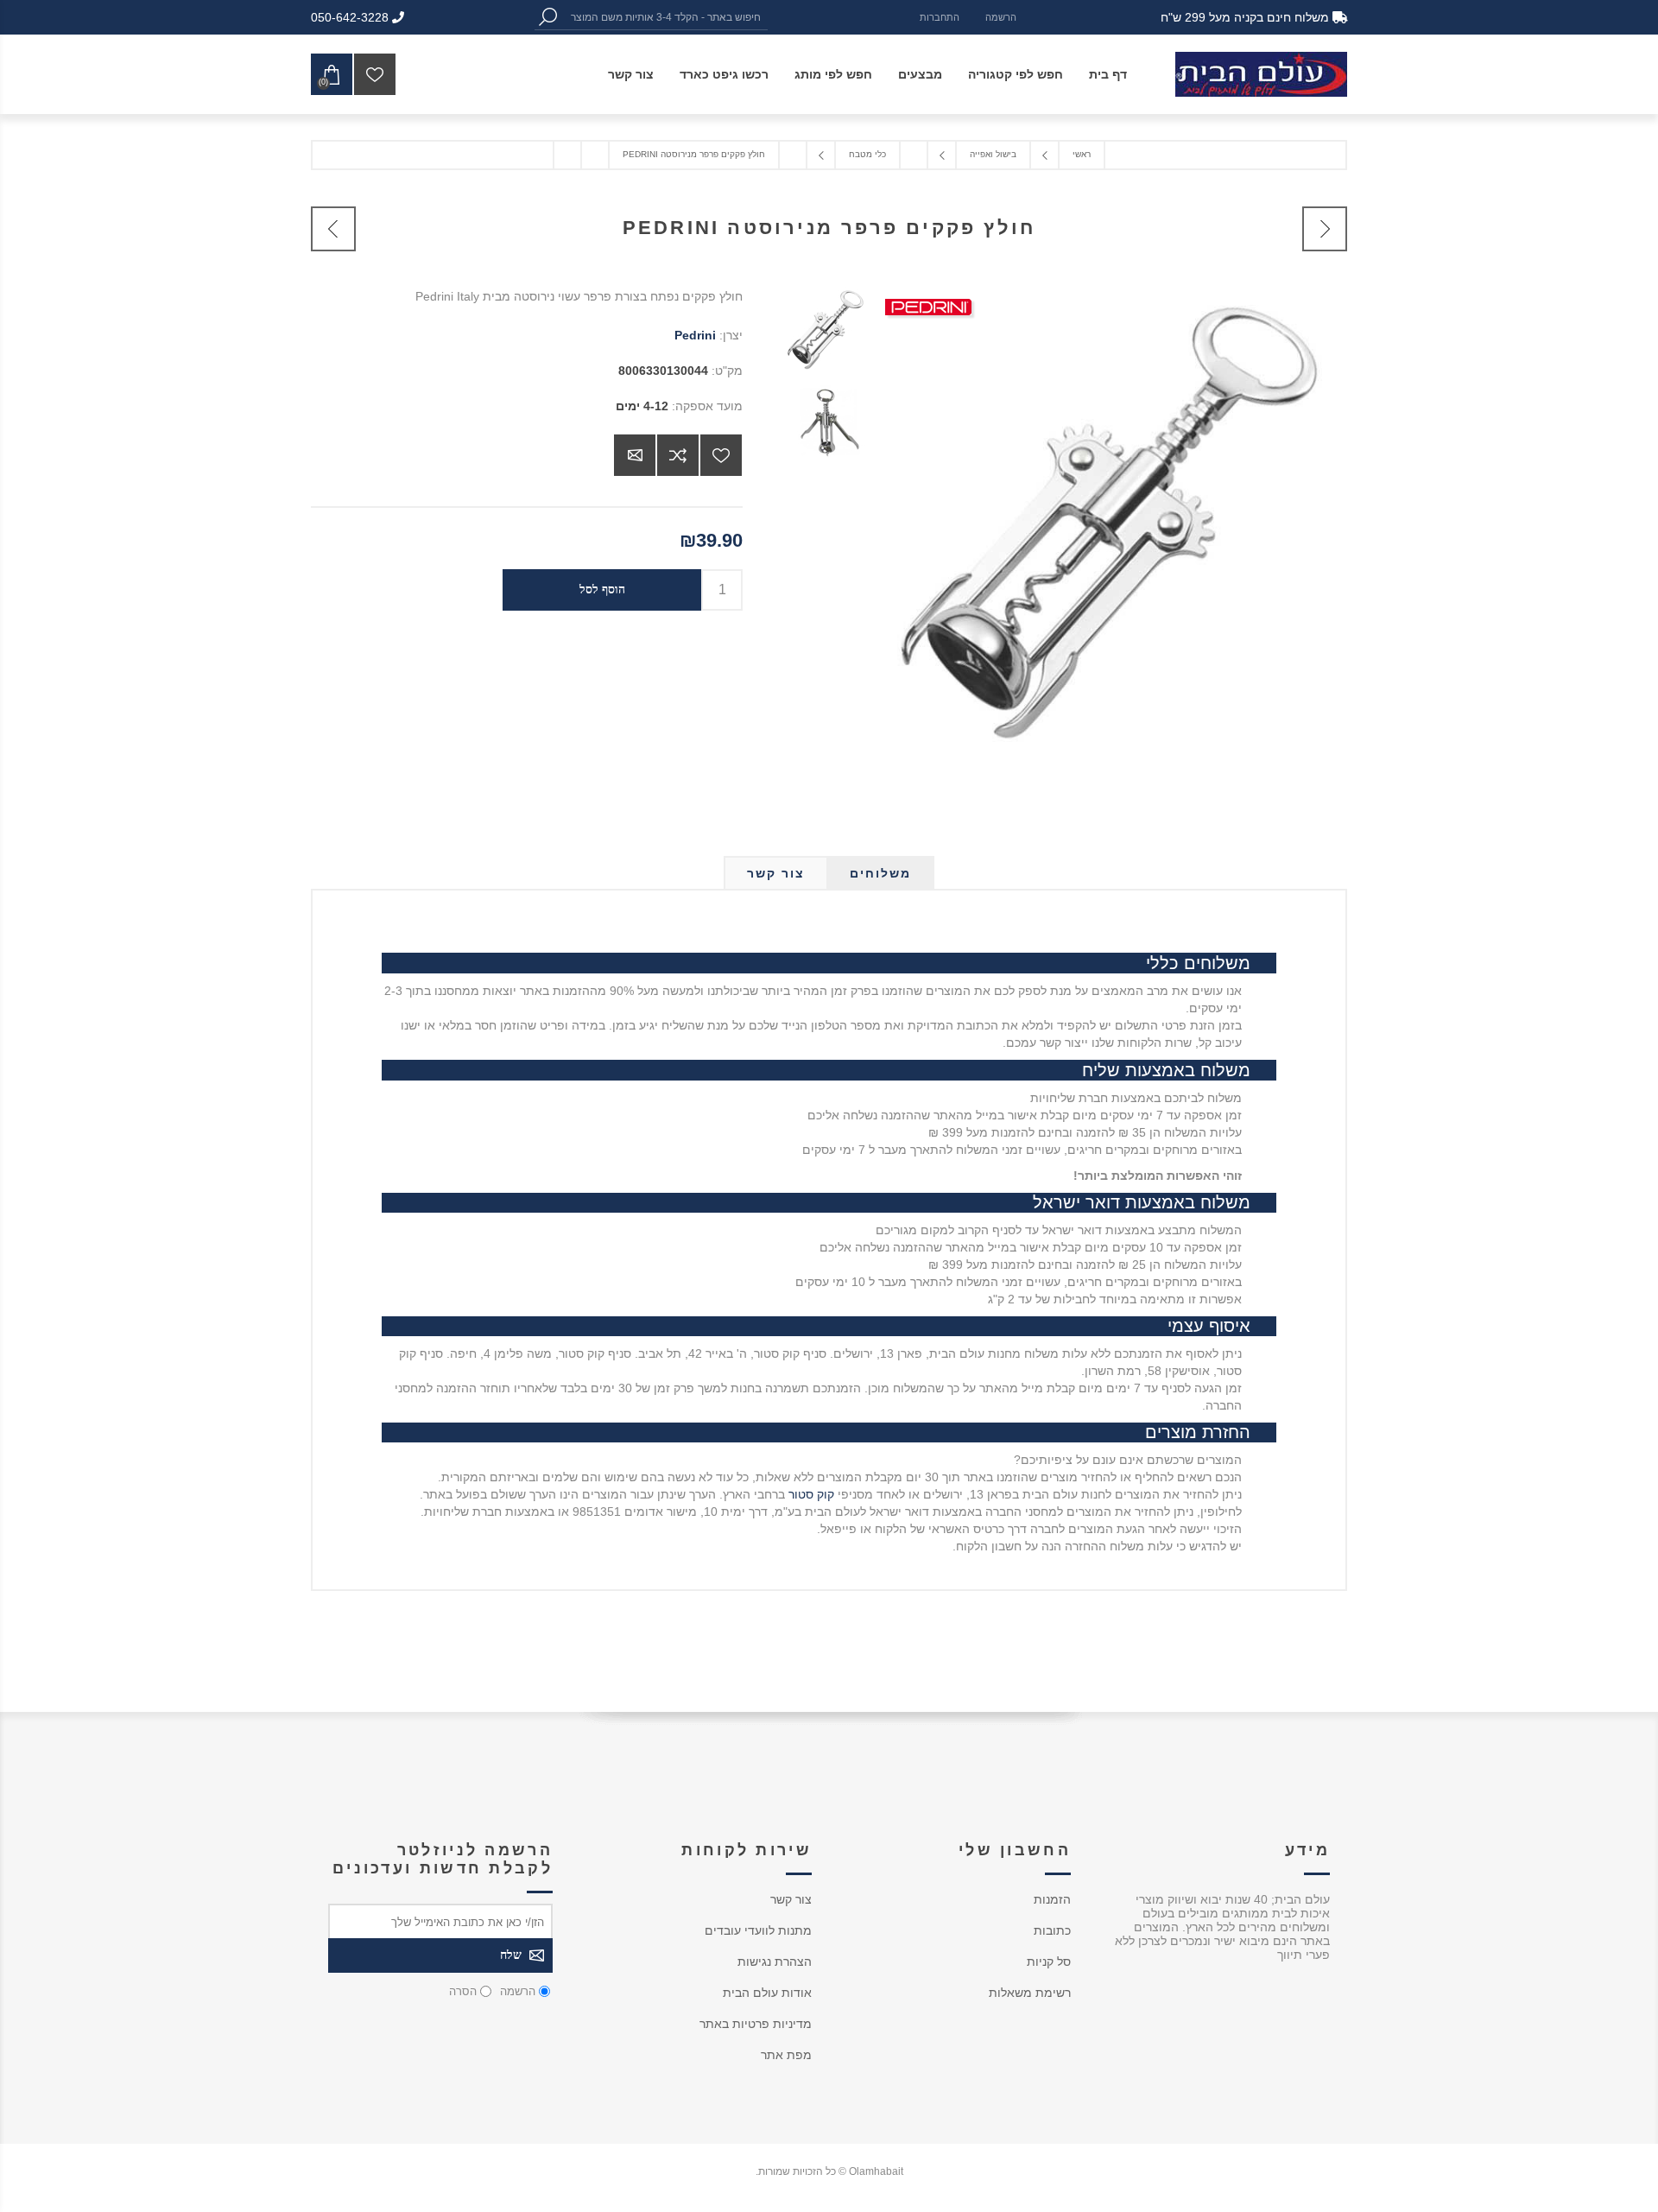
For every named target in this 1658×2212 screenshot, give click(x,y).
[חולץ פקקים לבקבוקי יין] (1325, 229)
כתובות (1052, 1930)
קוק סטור (811, 1494)
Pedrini (695, 335)
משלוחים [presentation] (880, 873)
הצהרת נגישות (775, 1962)
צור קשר (791, 1899)
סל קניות (1049, 1962)
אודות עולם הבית (767, 1993)
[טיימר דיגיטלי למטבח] (333, 229)
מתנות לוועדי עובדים (758, 1930)
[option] (822, 333)
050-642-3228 (351, 17)
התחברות (940, 17)
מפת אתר (786, 2055)
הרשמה (1001, 17)
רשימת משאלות (1030, 1993)
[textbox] (664, 17)
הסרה (463, 1991)
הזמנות (1052, 1899)
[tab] (880, 873)
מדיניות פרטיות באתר (756, 2024)
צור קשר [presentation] (776, 873)
